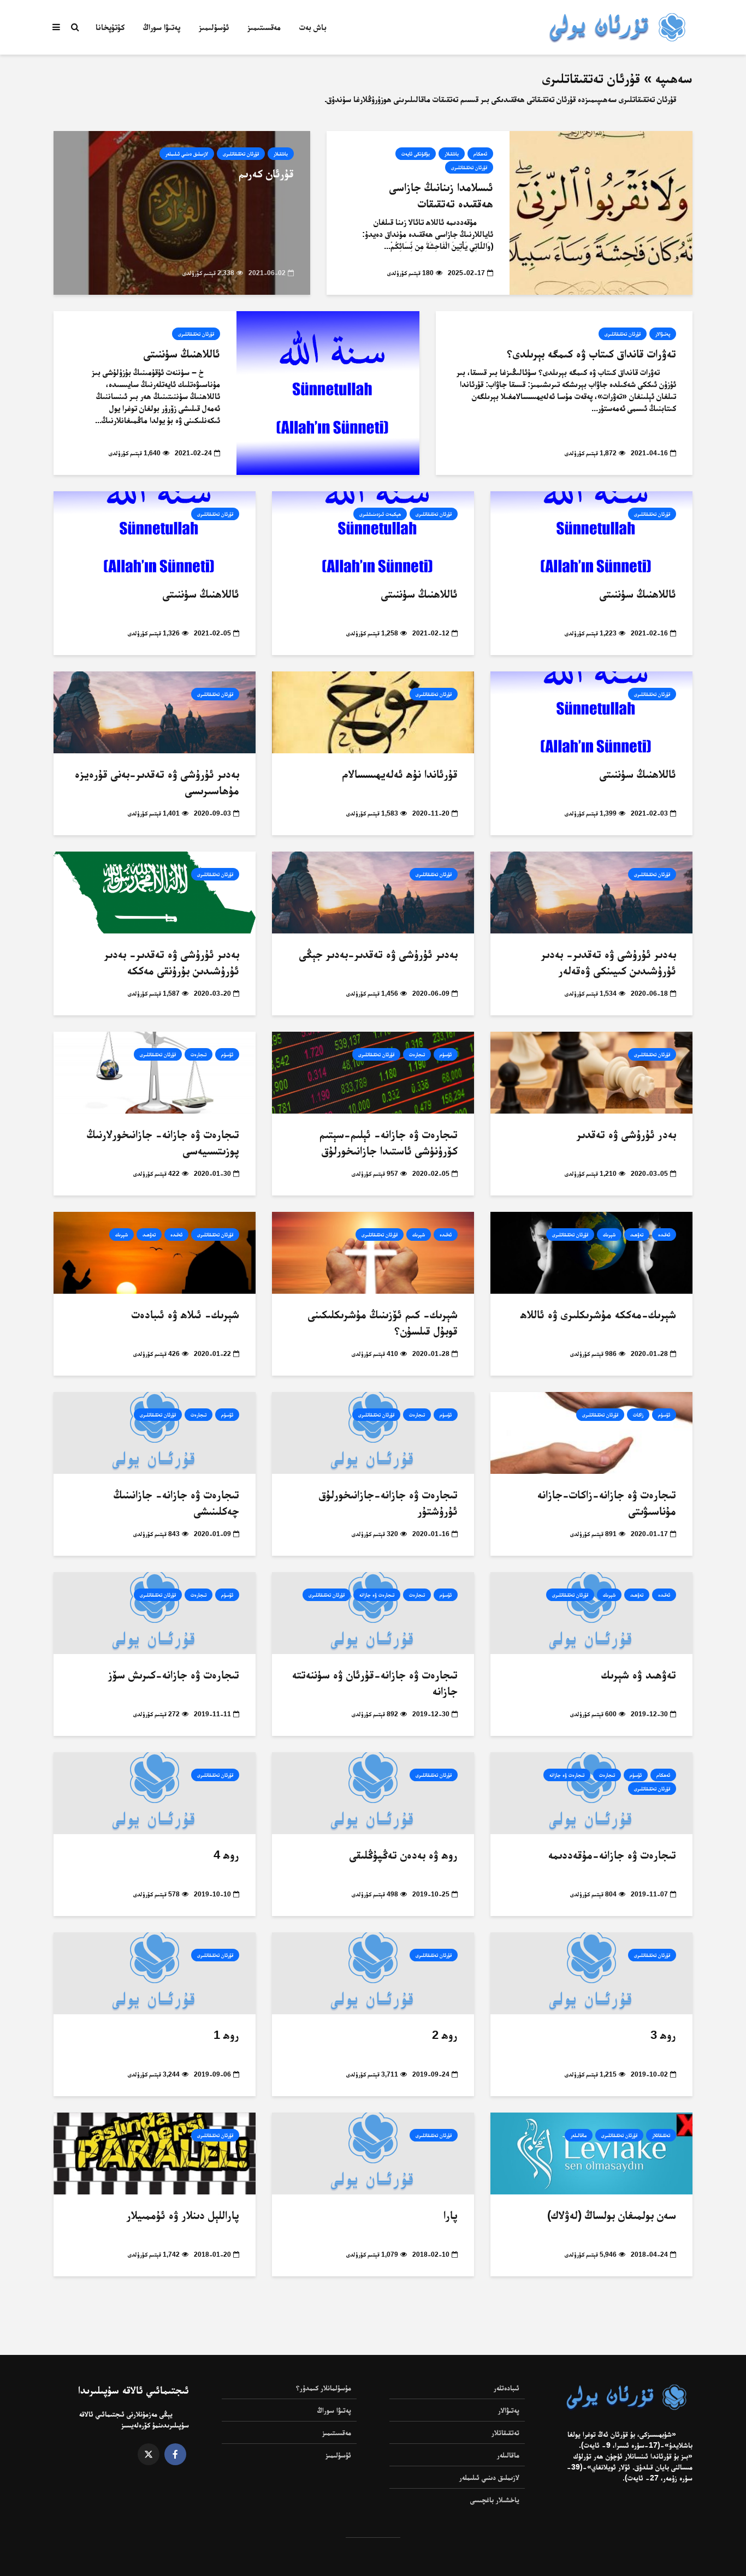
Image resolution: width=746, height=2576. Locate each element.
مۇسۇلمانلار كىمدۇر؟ (324, 2388)
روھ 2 (445, 2035)
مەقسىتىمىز (264, 27)
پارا (451, 2215)
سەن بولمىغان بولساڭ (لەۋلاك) (612, 2215)
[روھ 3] (591, 1973)
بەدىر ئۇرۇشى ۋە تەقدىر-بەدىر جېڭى (378, 954)
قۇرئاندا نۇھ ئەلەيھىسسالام (400, 774)
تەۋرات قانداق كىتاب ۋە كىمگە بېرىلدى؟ (591, 353)
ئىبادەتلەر (507, 2388)
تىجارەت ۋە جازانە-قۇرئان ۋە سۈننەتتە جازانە (375, 1683)
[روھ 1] (155, 1973)
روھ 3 (663, 2035)
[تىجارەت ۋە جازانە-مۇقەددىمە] (591, 1793)
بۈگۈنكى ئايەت (416, 154)
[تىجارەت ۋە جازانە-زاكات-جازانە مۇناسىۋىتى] (591, 1433)
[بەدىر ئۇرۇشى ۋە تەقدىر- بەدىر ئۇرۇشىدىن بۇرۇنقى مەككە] (155, 892)
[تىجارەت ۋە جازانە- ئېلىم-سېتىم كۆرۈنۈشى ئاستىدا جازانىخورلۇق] (373, 1072)
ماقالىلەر (579, 2135)
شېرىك (609, 1235)
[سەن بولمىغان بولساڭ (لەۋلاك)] (591, 2153)
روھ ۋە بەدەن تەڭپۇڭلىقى (404, 1855)
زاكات (638, 1415)
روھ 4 (226, 1855)
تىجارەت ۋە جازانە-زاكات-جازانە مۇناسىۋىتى (607, 1503)
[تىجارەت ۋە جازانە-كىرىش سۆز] (155, 1613)
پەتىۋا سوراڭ (162, 27)
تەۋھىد (637, 1235)
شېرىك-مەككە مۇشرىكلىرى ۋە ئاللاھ (598, 1314)
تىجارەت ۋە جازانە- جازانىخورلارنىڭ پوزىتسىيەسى (163, 1142)
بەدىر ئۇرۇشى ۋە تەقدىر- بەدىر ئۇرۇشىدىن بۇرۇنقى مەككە (172, 962)
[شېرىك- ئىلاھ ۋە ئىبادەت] (155, 1253)
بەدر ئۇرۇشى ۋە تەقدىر (626, 1134)
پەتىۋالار (663, 334)
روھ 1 (226, 2035)
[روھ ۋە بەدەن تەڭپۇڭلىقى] (373, 1793)
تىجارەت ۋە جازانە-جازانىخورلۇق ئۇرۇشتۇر (388, 1503)
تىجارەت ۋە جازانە (377, 1595)
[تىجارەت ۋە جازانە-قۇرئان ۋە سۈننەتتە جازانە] (373, 1613)
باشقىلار (452, 154)
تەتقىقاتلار (661, 2135)
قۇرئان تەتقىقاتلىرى (469, 167)
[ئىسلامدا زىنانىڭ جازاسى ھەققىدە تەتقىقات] (601, 213)
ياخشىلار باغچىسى (495, 2500)
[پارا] (373, 2153)
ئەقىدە (664, 1235)
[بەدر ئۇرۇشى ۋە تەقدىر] (591, 1072)
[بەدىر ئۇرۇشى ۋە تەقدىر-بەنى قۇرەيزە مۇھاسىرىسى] (155, 712)
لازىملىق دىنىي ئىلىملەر (187, 154)
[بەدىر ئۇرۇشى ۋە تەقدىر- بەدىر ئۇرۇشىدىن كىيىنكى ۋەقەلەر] (591, 892)
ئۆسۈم (446, 1054)
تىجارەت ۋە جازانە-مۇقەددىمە (612, 1855)
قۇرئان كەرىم (266, 173)
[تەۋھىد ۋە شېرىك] (591, 1613)
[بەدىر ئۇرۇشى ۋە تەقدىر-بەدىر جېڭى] (373, 892)
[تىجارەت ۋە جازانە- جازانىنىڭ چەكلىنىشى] (155, 1433)
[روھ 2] (373, 1973)
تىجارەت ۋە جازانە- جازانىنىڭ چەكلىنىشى (176, 1503)
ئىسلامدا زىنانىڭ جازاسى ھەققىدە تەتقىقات (441, 195)
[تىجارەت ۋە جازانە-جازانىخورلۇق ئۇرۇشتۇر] (373, 1433)
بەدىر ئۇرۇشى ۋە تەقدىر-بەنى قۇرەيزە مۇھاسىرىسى (157, 782)
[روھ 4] (155, 1793)
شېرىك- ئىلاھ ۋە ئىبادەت (185, 1314)
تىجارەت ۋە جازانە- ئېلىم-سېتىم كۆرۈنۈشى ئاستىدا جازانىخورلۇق (389, 1142)
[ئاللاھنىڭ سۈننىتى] (328, 393)
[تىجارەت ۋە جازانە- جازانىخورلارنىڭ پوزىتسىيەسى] (155, 1072)
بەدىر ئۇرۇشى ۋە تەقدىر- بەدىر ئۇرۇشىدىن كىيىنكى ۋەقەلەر (609, 962)
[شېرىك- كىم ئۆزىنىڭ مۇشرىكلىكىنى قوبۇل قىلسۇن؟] (373, 1253)
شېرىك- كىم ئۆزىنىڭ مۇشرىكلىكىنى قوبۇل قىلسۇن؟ (383, 1322)
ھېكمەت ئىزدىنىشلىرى (380, 514)
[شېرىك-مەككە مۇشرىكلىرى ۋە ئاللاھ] (591, 1253)
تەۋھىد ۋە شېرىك (639, 1674)
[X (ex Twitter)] (149, 2454)
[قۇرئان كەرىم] (182, 213)
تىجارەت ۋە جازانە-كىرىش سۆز (174, 1674)
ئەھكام (480, 154)
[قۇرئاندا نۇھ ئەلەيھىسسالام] (373, 712)
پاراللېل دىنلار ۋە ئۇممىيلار (183, 2215)
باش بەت (313, 27)
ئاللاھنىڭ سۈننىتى (182, 353)
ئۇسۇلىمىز (214, 27)
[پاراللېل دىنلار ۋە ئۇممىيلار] (155, 2153)
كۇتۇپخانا (110, 27)
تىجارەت (417, 1054)
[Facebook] (175, 2454)
